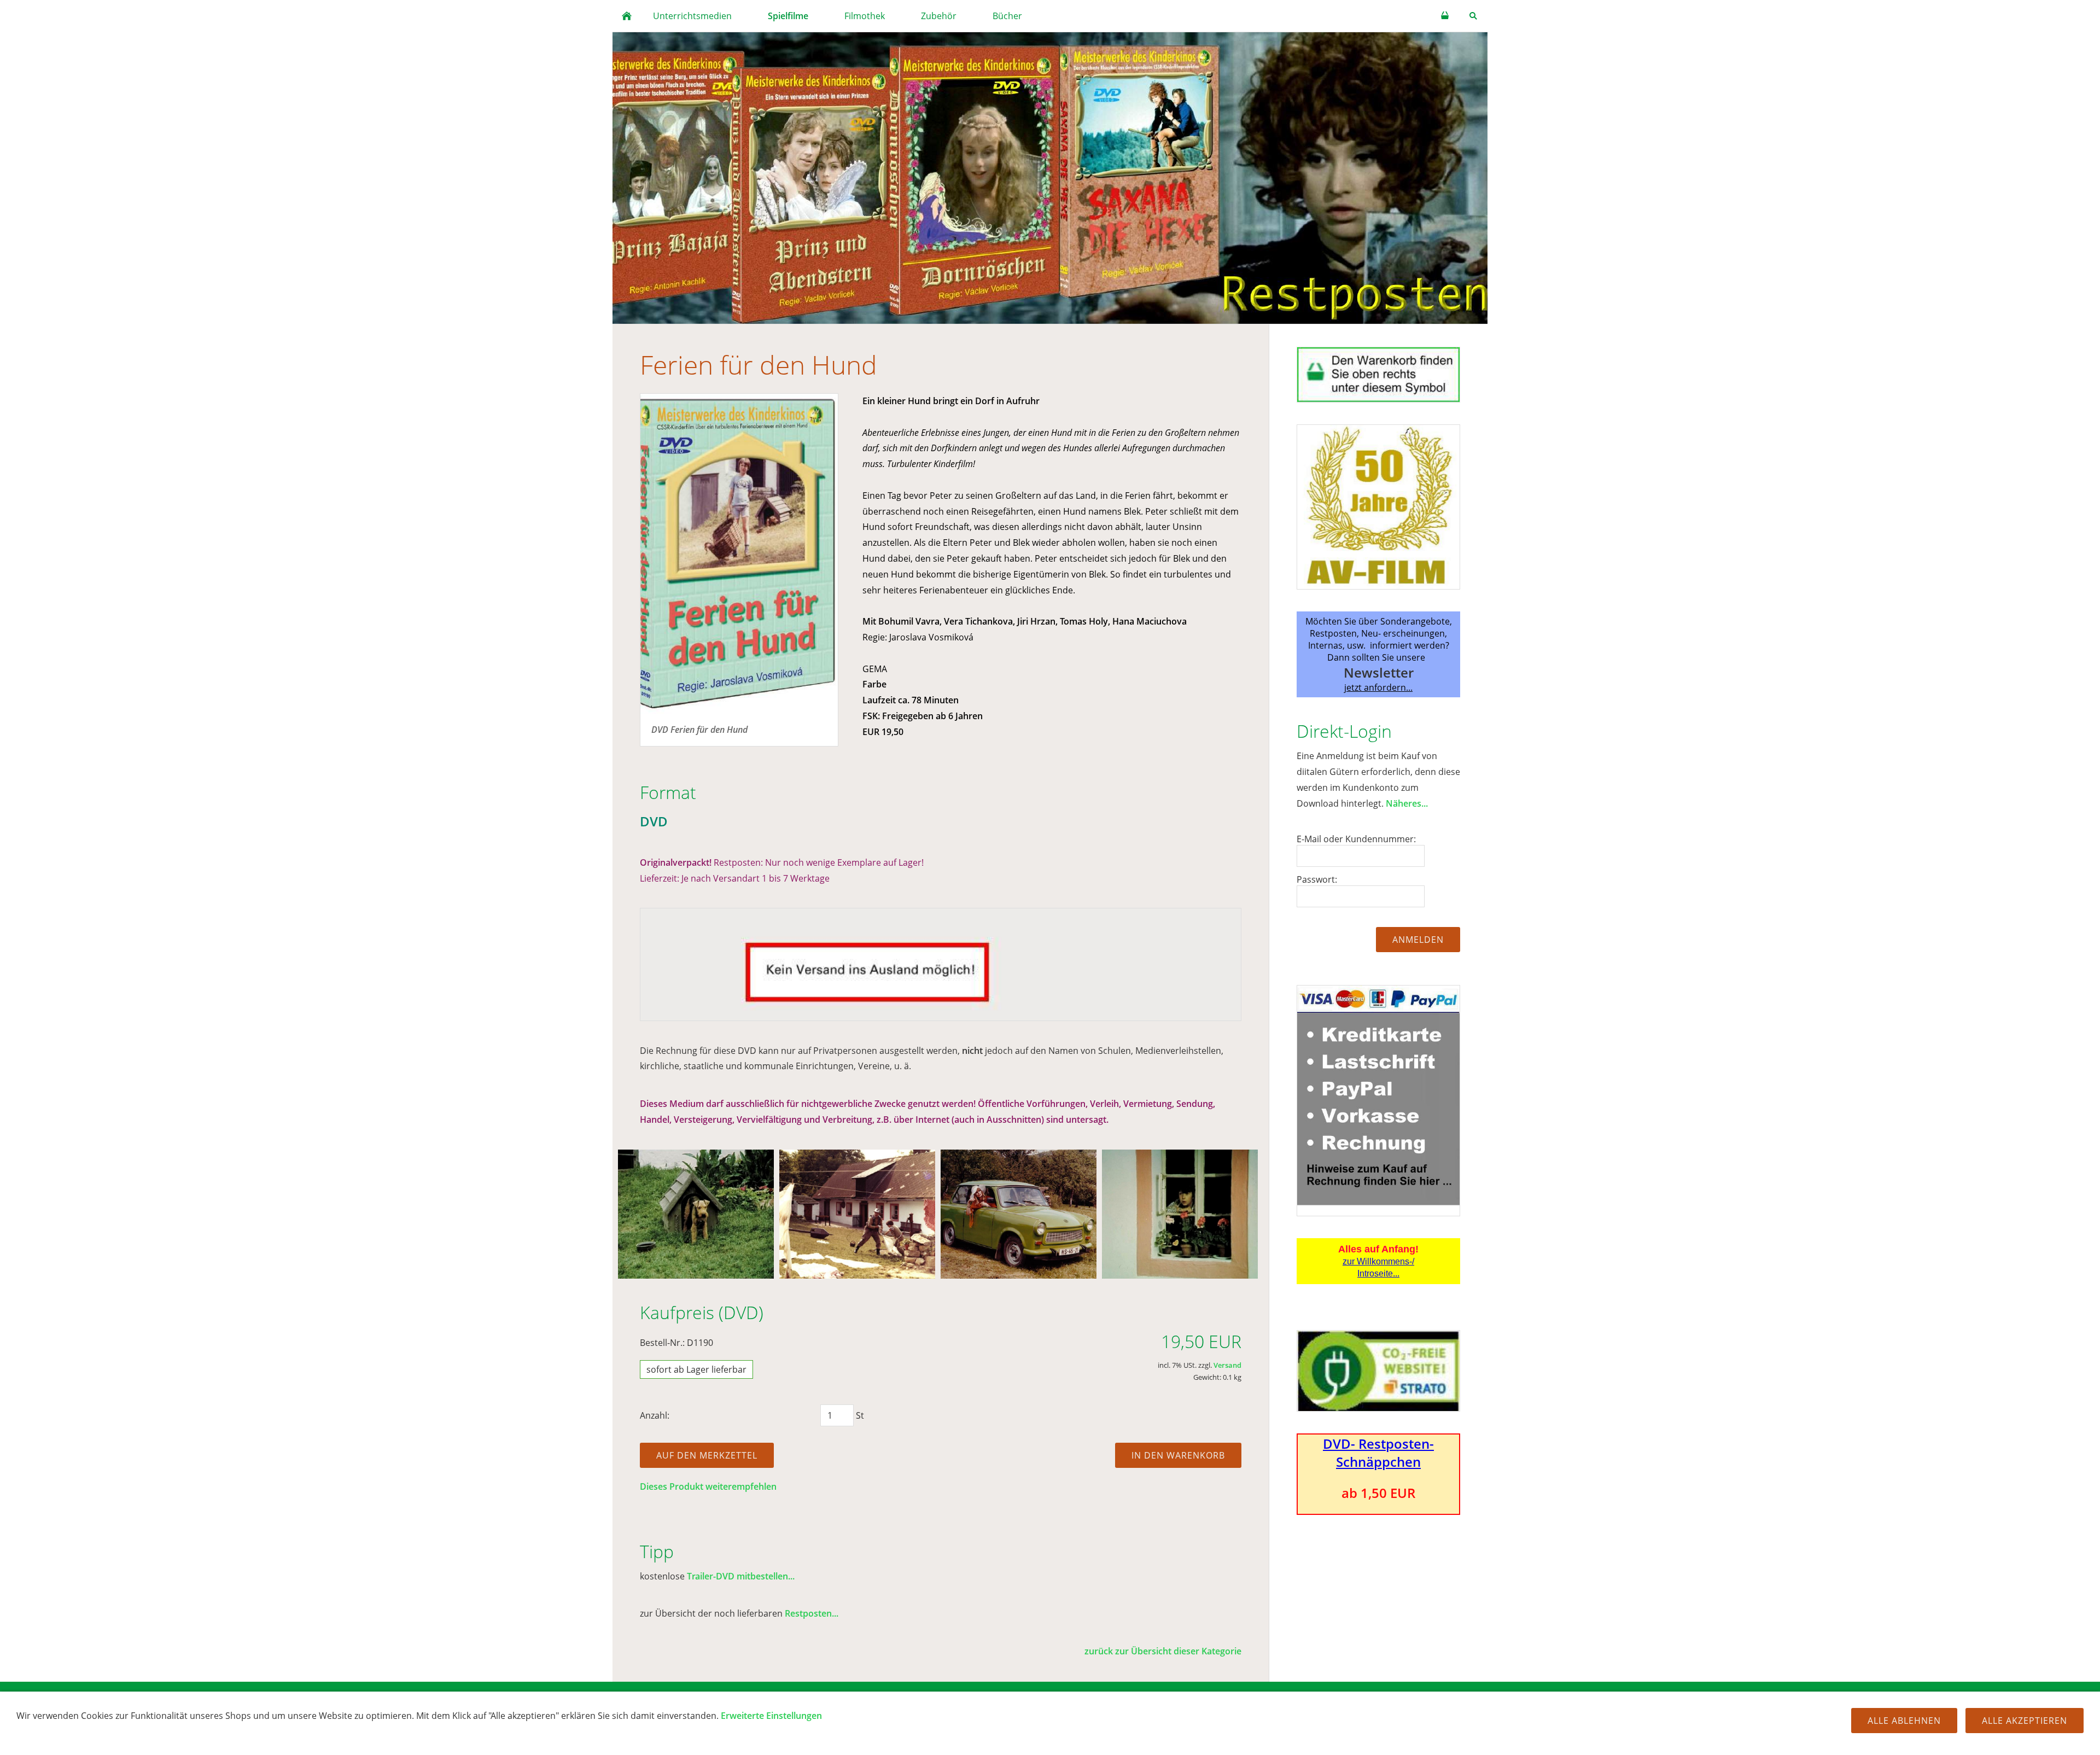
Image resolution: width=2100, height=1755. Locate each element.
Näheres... (1407, 803)
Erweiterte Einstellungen (771, 1716)
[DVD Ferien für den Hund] (739, 554)
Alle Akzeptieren (2025, 1721)
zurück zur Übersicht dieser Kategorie (1163, 1651)
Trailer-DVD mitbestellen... (741, 1576)
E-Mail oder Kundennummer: (1356, 839)
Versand (1227, 1365)
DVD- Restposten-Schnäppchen (1378, 1453)
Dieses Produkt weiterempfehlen (708, 1486)
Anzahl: (655, 1415)
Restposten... (812, 1613)
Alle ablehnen (1904, 1721)
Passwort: (1317, 879)
